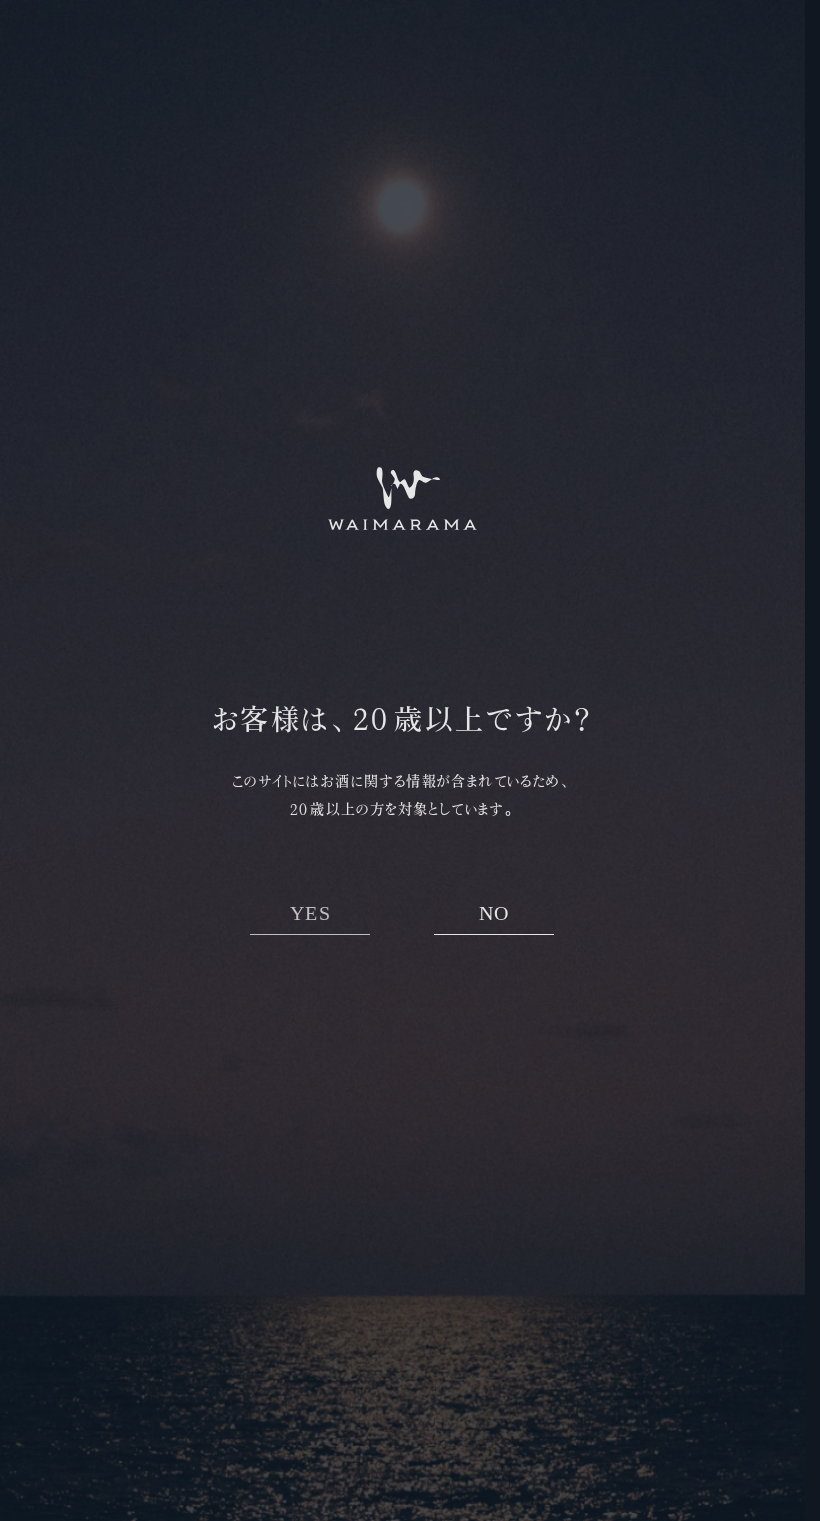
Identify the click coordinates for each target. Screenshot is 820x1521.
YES (310, 913)
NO (494, 913)
